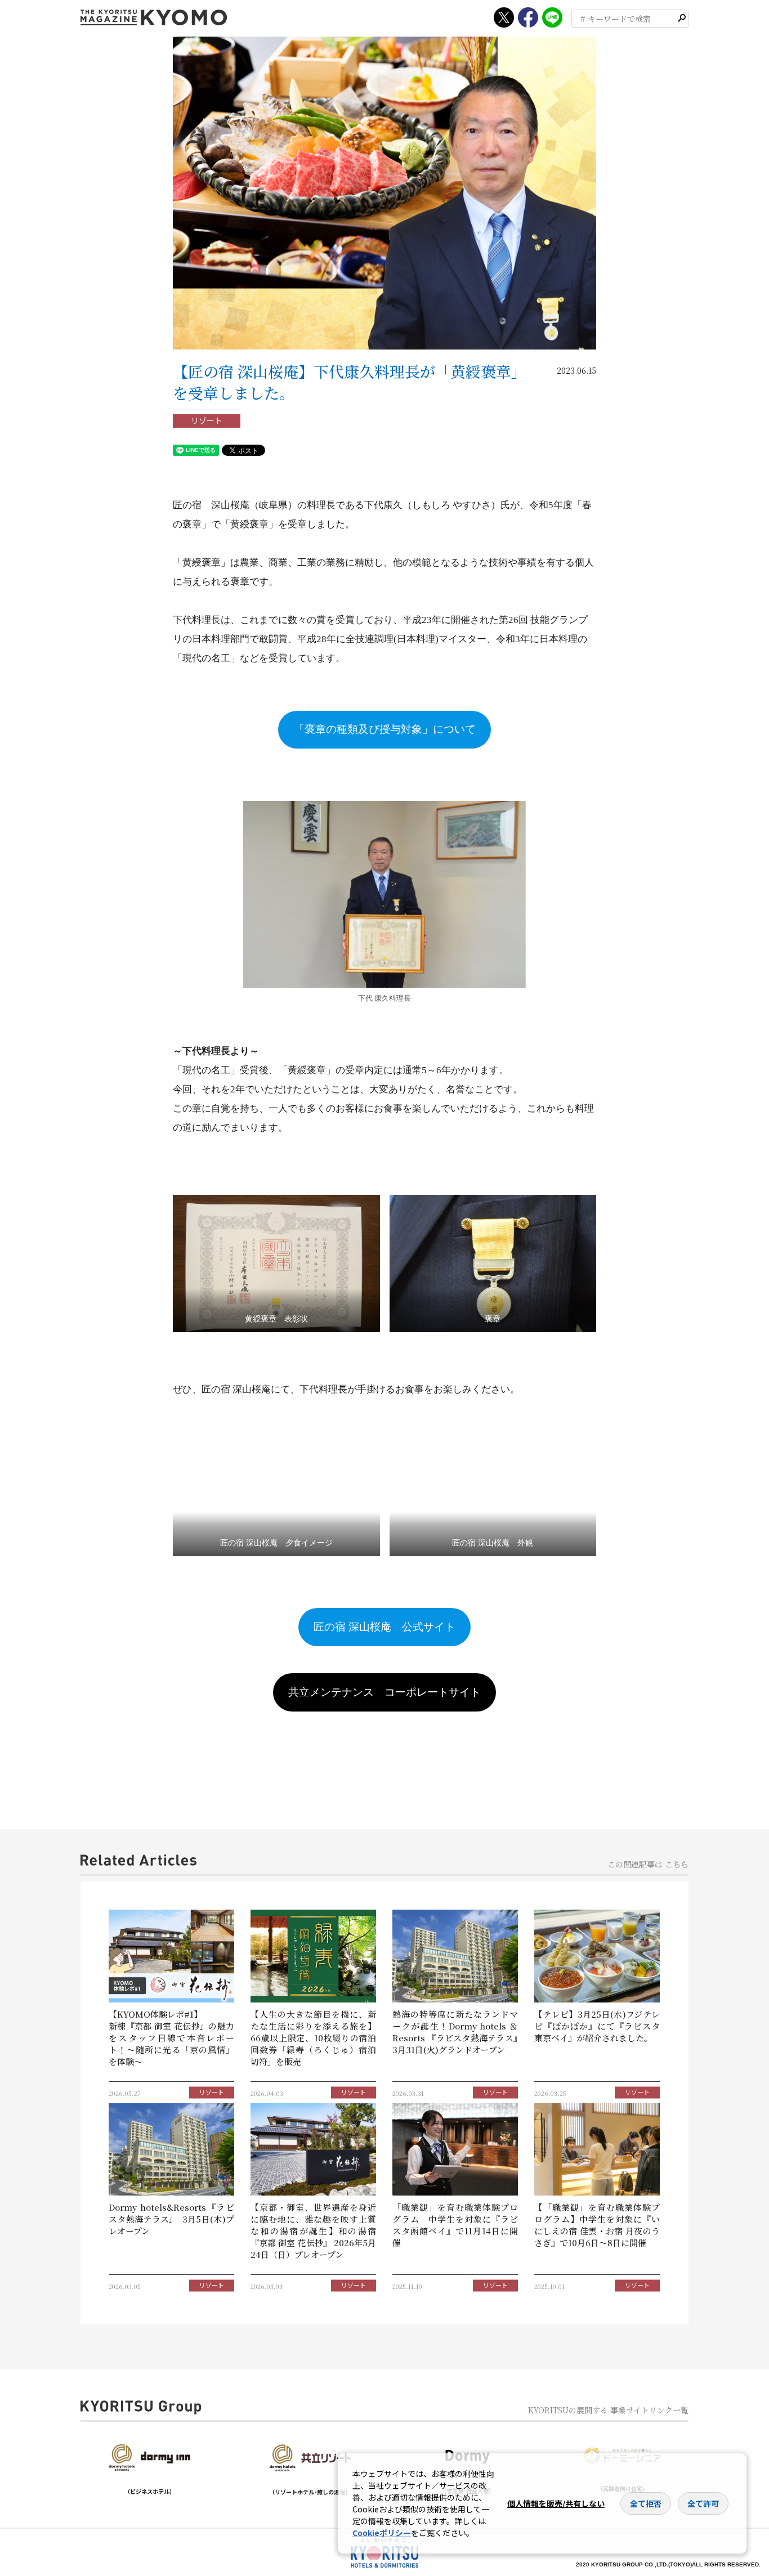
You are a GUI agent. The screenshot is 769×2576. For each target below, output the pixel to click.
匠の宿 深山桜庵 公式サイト (384, 1627)
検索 (682, 18)
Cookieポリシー (382, 2533)
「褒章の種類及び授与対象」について (385, 729)
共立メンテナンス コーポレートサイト (384, 1692)
